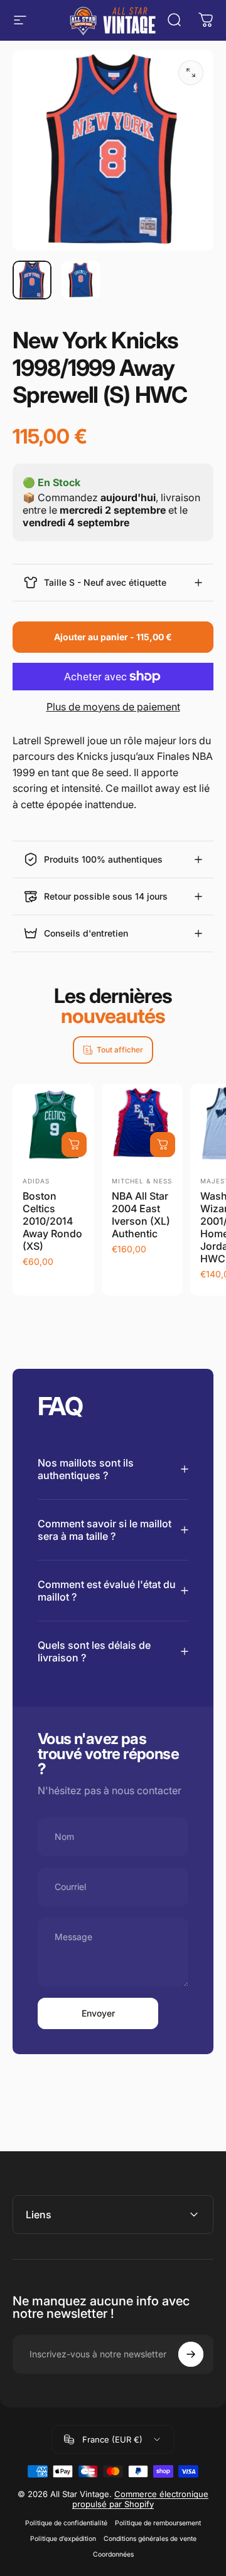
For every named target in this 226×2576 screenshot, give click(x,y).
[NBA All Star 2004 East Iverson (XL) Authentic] (143, 1124)
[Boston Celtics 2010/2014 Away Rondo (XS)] (53, 1124)
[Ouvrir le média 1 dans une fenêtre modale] (191, 73)
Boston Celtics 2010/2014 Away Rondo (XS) (52, 1221)
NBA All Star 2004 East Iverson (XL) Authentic (141, 1215)
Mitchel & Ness (142, 1181)
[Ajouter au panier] (74, 1145)
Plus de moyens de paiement (113, 707)
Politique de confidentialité (66, 2523)
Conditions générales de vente (150, 2539)
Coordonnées (113, 2554)
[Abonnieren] (191, 2354)
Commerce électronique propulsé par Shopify (140, 2499)
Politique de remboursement (158, 2523)
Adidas (36, 1181)
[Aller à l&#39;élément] (32, 280)
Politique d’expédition (63, 2539)
